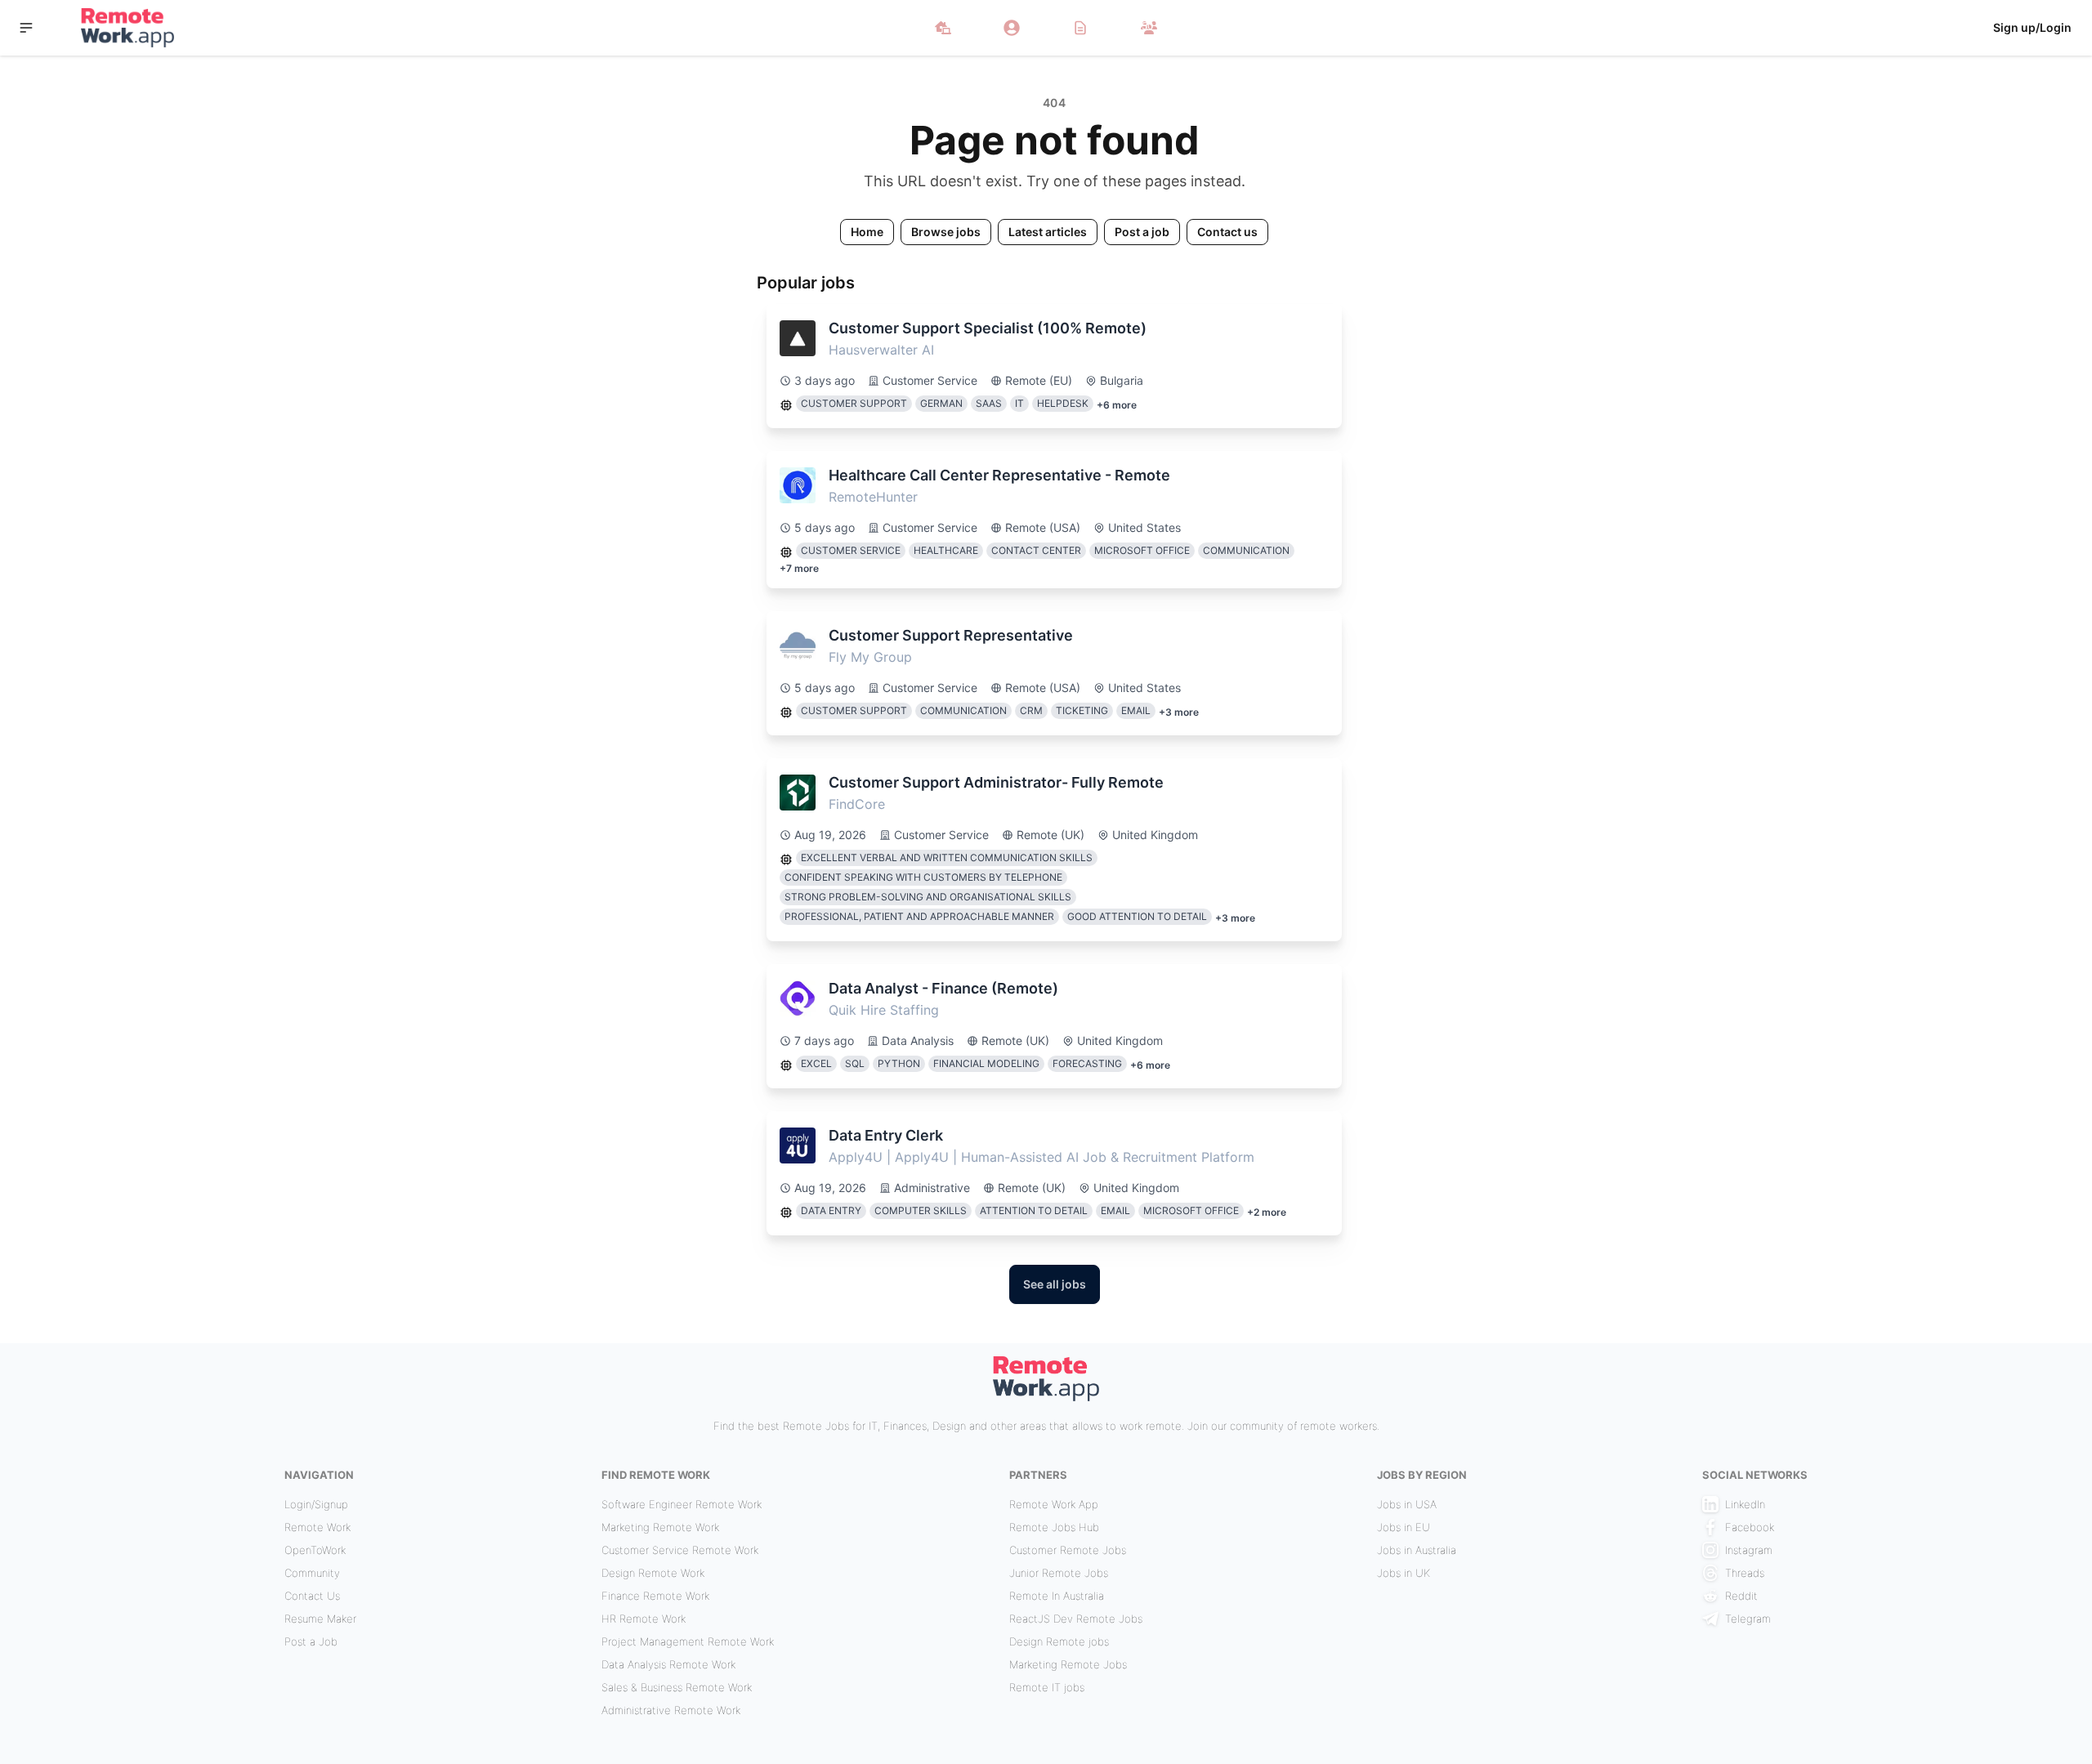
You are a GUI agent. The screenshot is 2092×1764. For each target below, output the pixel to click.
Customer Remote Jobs (1068, 1550)
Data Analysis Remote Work (668, 1664)
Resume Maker (320, 1619)
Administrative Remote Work (671, 1710)
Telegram (1748, 1619)
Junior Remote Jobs (1059, 1573)
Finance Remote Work (655, 1596)
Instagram (1749, 1550)
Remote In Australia (1057, 1596)
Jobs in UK (1404, 1573)
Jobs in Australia (1417, 1550)
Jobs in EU (1404, 1527)
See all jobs (1055, 1284)
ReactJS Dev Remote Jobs (1076, 1619)
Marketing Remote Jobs (1068, 1664)
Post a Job (311, 1641)
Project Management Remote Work (688, 1641)
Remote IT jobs (1047, 1687)
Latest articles (1048, 232)
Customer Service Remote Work (680, 1550)
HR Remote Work (644, 1619)
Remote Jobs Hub (1054, 1527)
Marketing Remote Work (660, 1527)
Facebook (1750, 1527)
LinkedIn (1745, 1504)
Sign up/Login (2032, 27)
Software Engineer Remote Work (682, 1504)
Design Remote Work (653, 1573)
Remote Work (317, 1527)
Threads (1745, 1573)
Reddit (1741, 1596)
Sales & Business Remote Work (677, 1687)
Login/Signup (316, 1504)
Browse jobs (946, 232)
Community (312, 1573)
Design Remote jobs (1059, 1641)
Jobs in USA (1407, 1504)
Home (867, 232)
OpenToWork (315, 1550)
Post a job (1142, 232)
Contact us (1227, 232)
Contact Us (312, 1596)
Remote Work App (1054, 1504)
